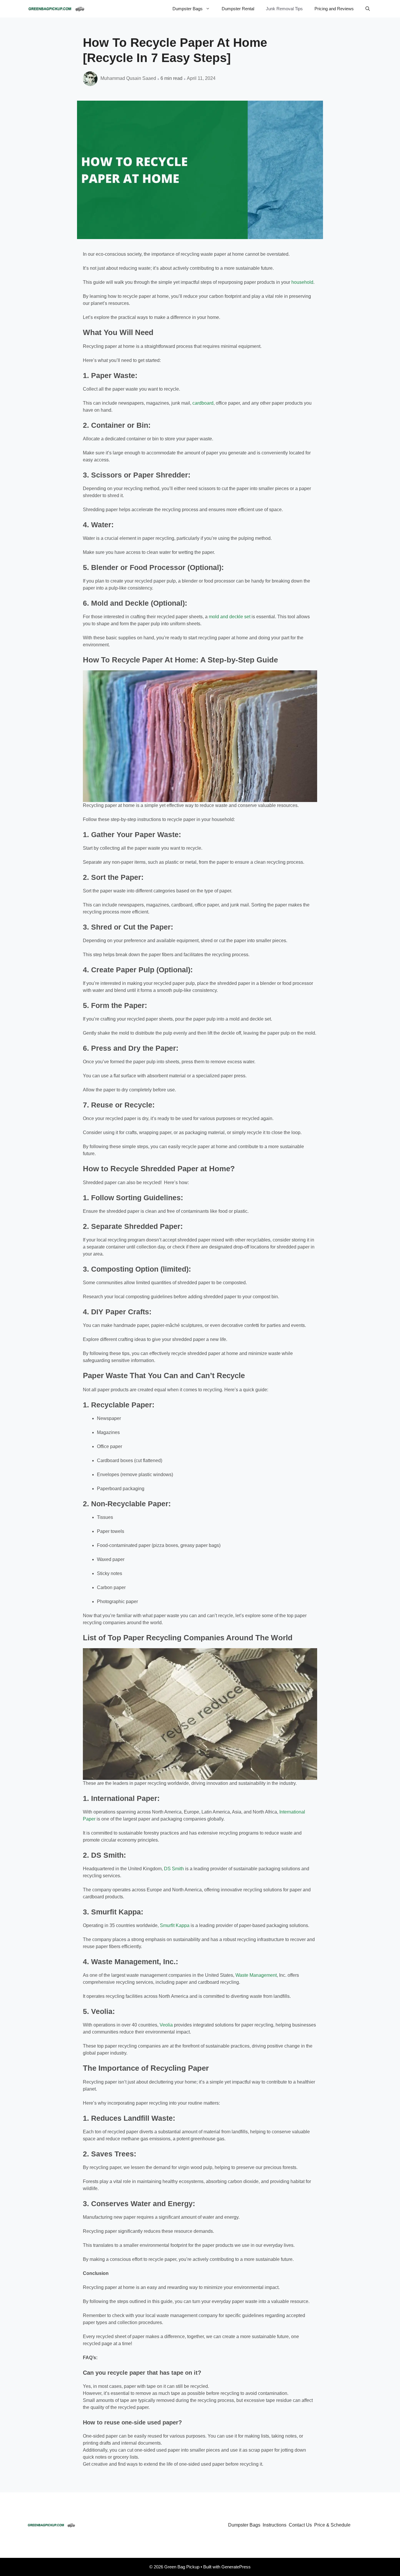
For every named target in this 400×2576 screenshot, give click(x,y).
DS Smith (174, 1869)
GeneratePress (236, 2567)
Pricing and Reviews (334, 9)
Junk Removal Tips (284, 9)
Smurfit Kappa (175, 1925)
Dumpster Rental (238, 9)
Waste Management (256, 1975)
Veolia (166, 2025)
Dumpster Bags (188, 9)
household (302, 282)
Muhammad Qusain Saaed (128, 78)
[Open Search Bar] (368, 9)
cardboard (203, 403)
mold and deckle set (230, 617)
